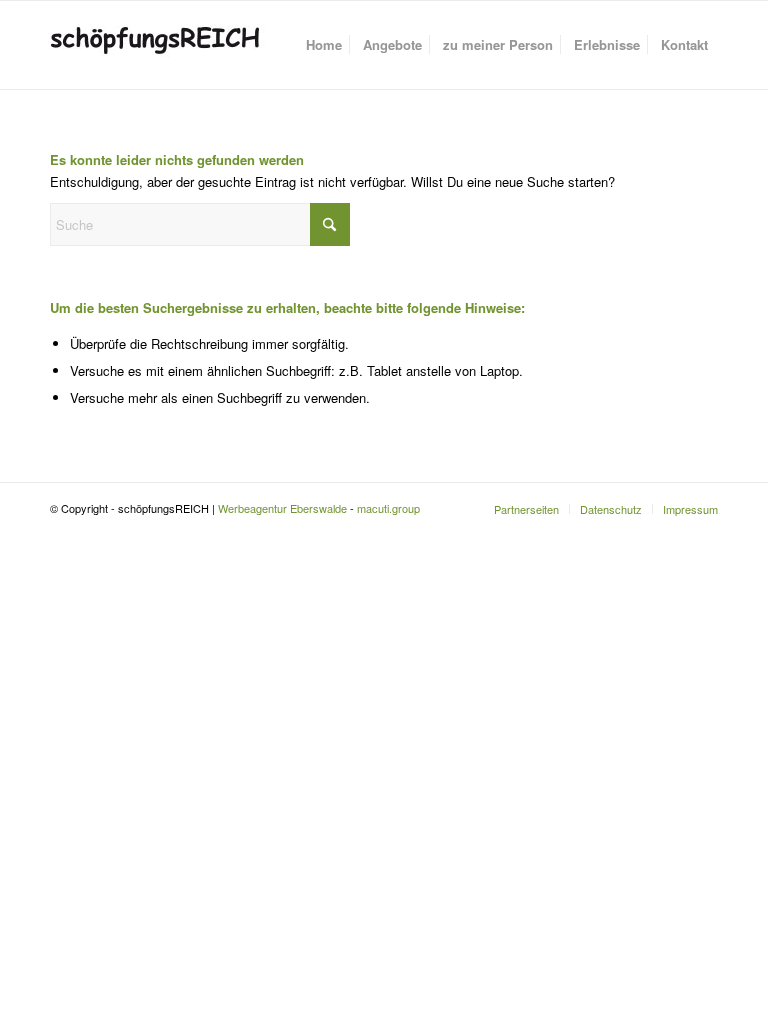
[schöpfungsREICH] (168, 45)
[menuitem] (324, 45)
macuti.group (388, 508)
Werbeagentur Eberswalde (282, 508)
